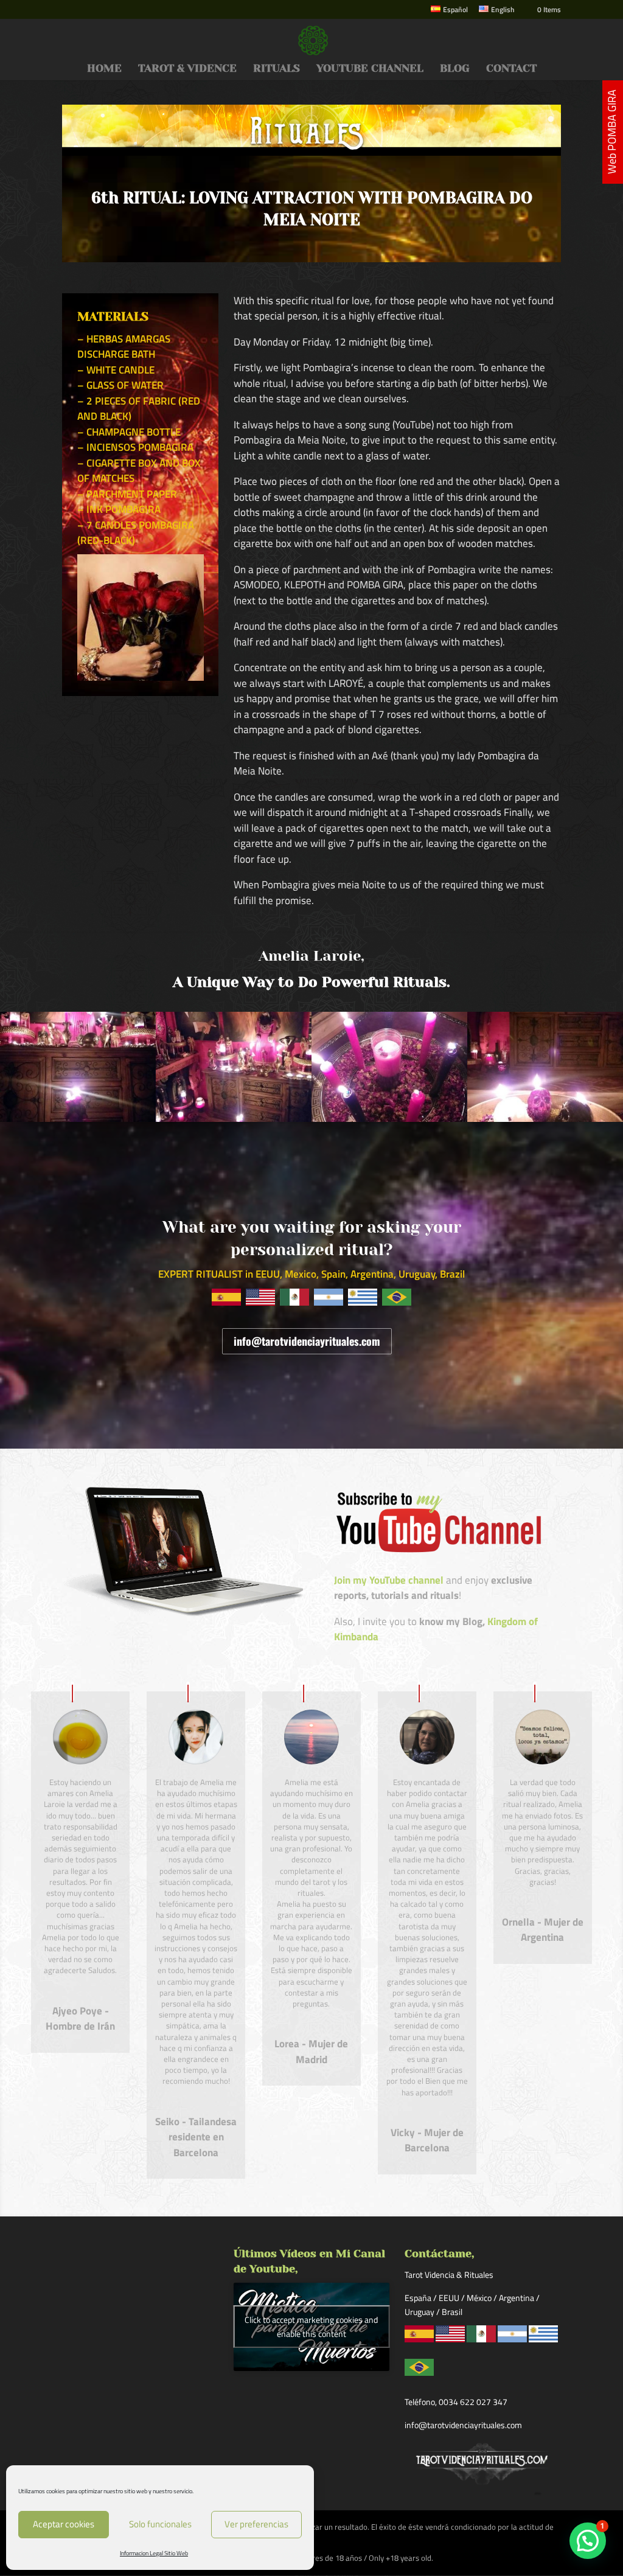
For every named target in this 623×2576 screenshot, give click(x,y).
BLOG (455, 69)
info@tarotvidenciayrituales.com (307, 1341)
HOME (104, 69)
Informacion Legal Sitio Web (154, 2553)
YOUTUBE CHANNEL (370, 69)
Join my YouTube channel (389, 1580)
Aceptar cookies (64, 2524)
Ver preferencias (256, 2524)
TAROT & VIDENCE (187, 69)
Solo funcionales (160, 2524)
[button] (588, 2541)
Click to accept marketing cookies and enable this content (311, 2327)
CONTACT (511, 69)
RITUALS (277, 69)
